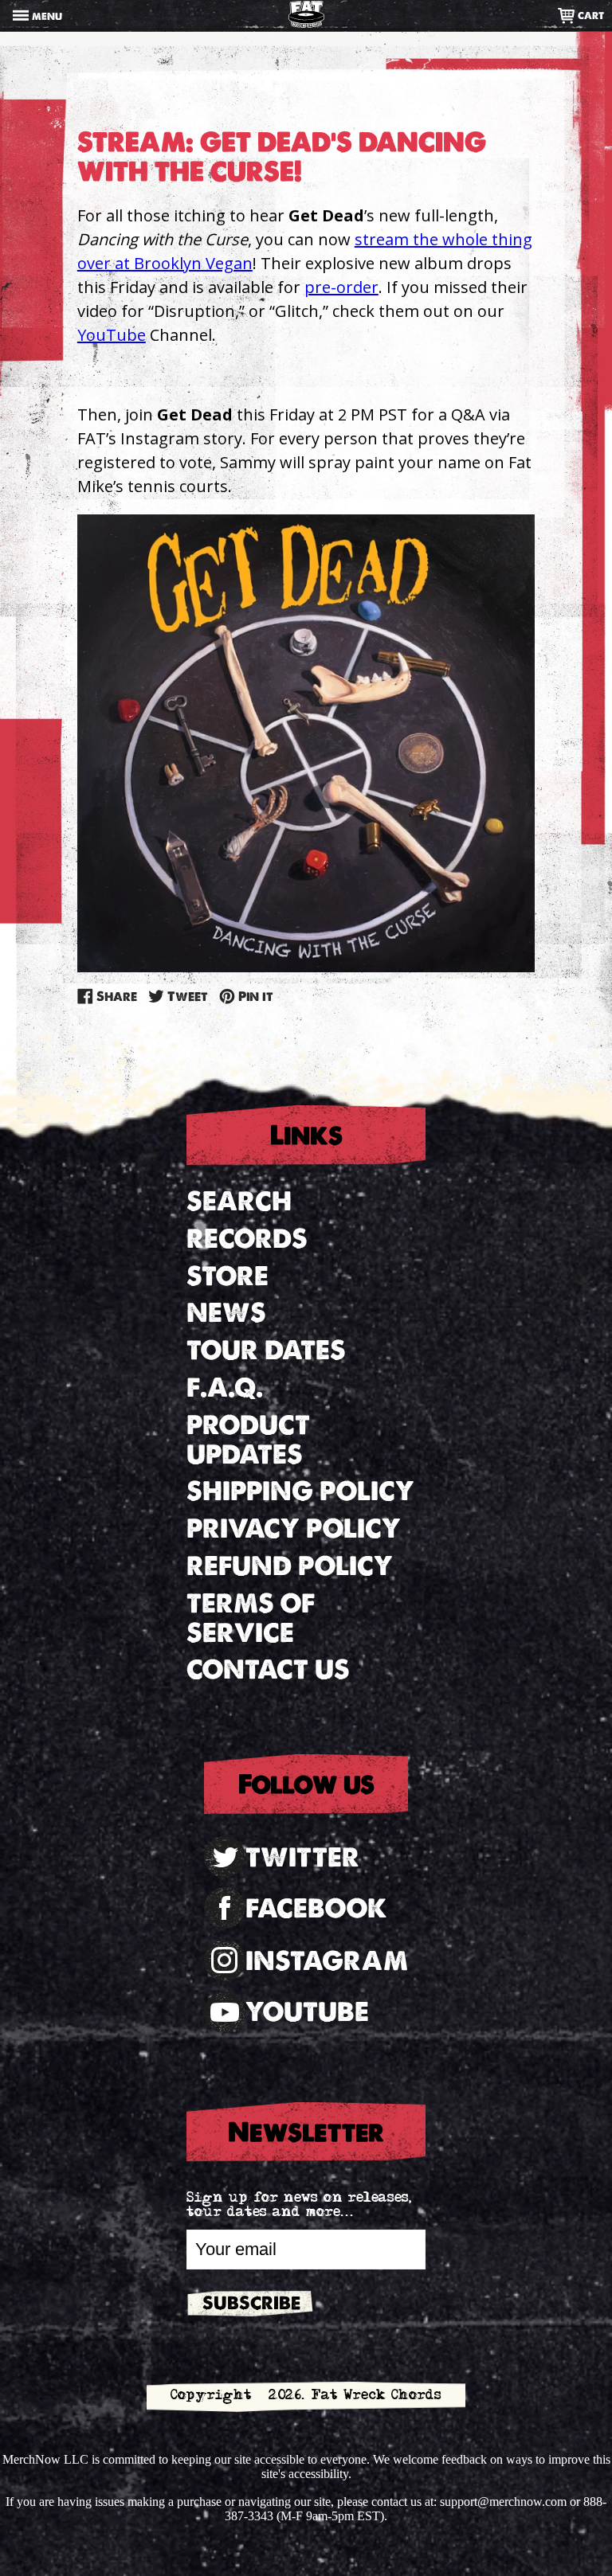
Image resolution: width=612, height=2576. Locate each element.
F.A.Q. (225, 1388)
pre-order (341, 287)
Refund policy (290, 1566)
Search (239, 1201)
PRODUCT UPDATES (248, 1440)
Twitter (302, 1857)
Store (228, 1276)
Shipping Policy (300, 1491)
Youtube (307, 2012)
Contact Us (268, 1669)
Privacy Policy (294, 1528)
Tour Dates (266, 1350)
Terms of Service (251, 1618)
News (226, 1313)
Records (247, 1239)
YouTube (112, 335)
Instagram (327, 1961)
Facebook (316, 1908)
